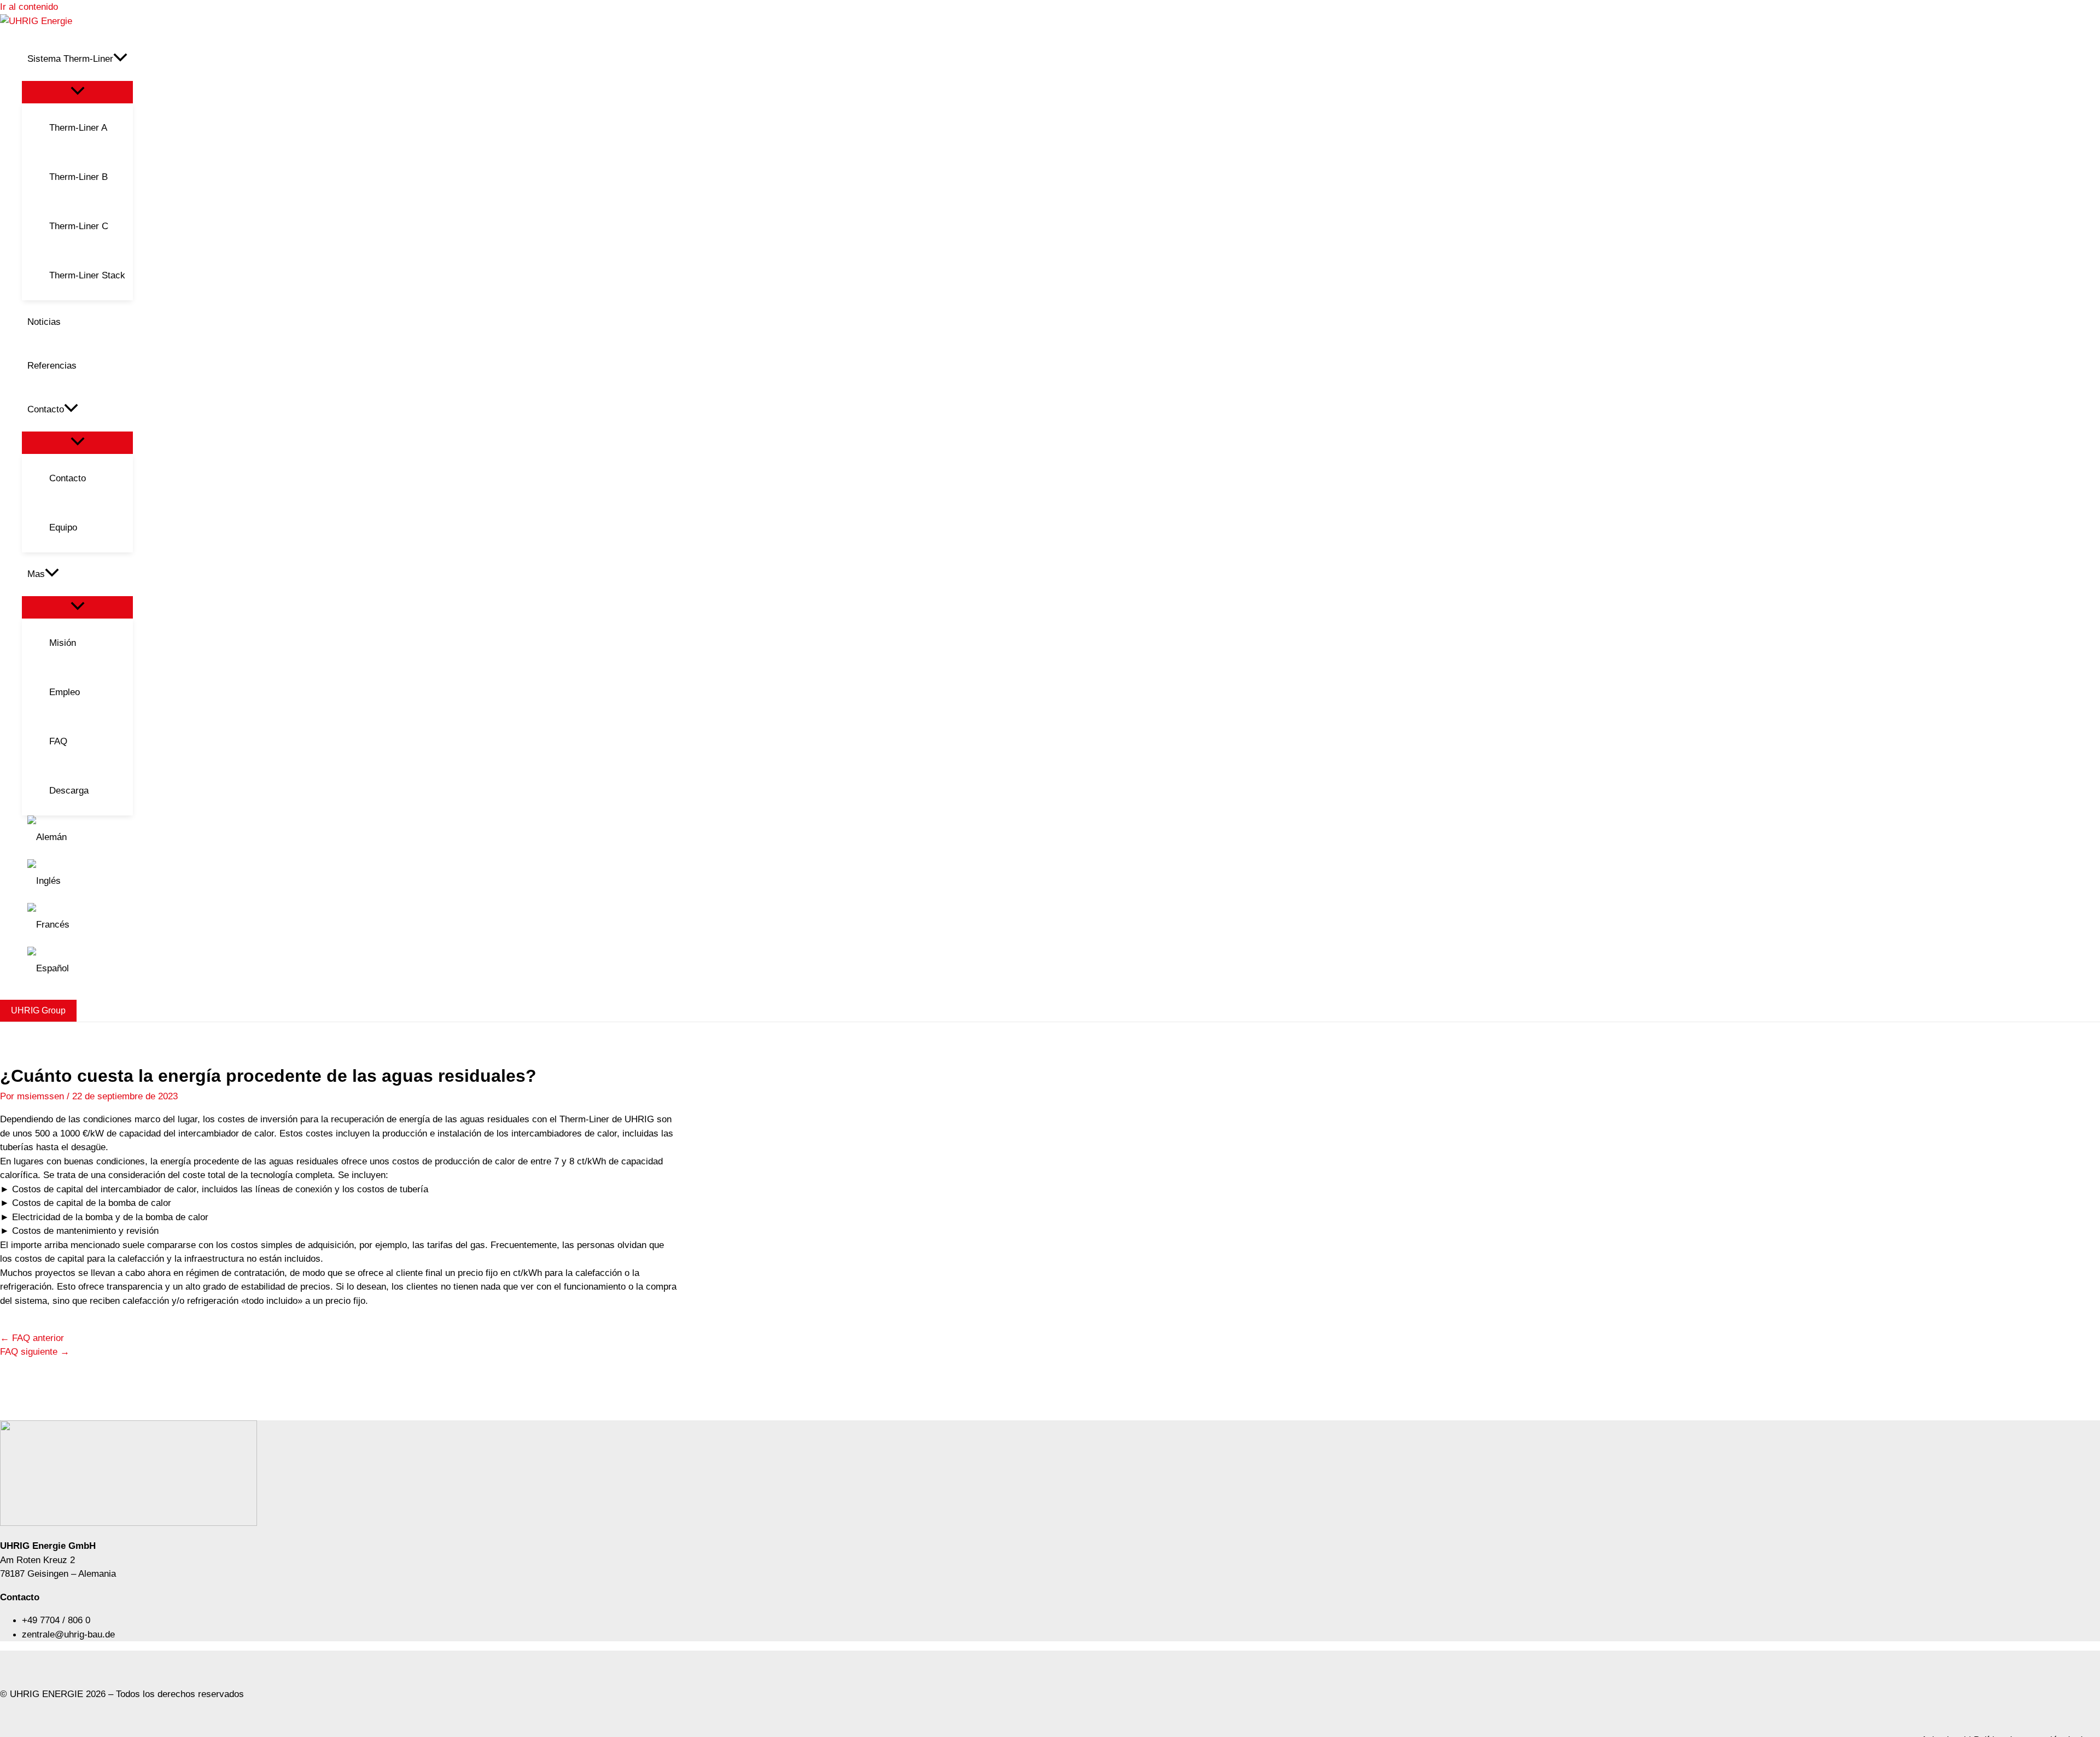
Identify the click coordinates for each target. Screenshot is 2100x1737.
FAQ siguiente (35, 1352)
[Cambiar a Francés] (77, 925)
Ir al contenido (29, 7)
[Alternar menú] (77, 92)
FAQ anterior (32, 1338)
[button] (120, 59)
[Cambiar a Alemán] (77, 837)
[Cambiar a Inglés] (77, 881)
